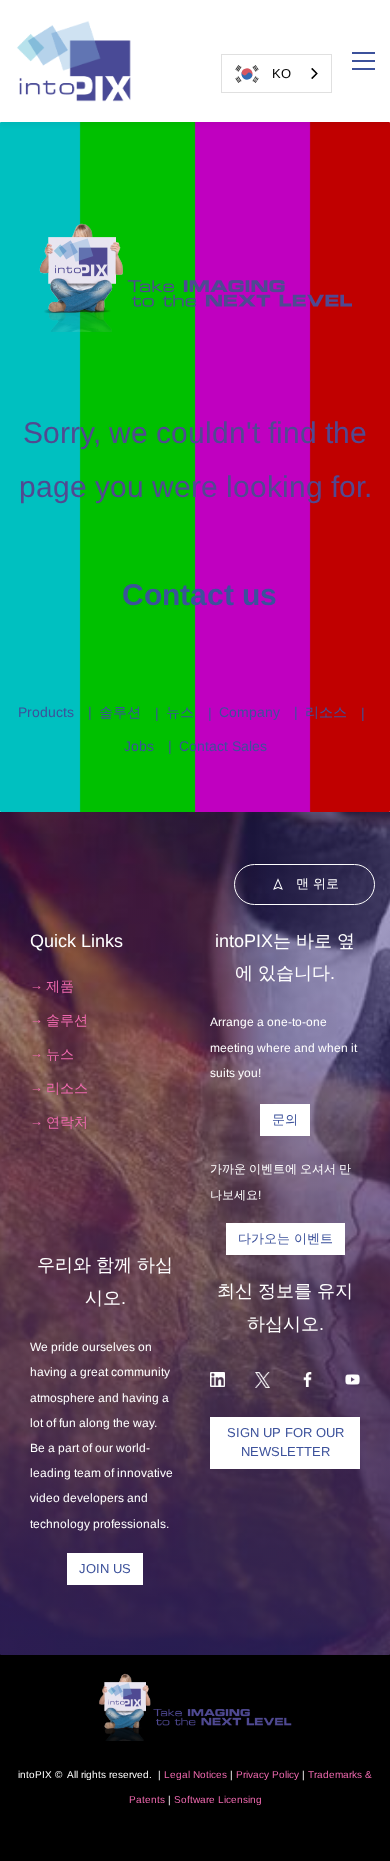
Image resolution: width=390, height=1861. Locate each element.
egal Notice (196, 1774)
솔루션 (120, 712)
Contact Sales (223, 746)
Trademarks (335, 1774)
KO (281, 73)
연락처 (67, 1122)
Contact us (195, 594)
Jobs (139, 746)
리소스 (326, 712)
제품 (60, 986)
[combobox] (276, 73)
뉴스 (180, 712)
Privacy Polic (265, 1774)
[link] (195, 231)
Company (249, 712)
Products (46, 712)
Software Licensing (218, 1799)
